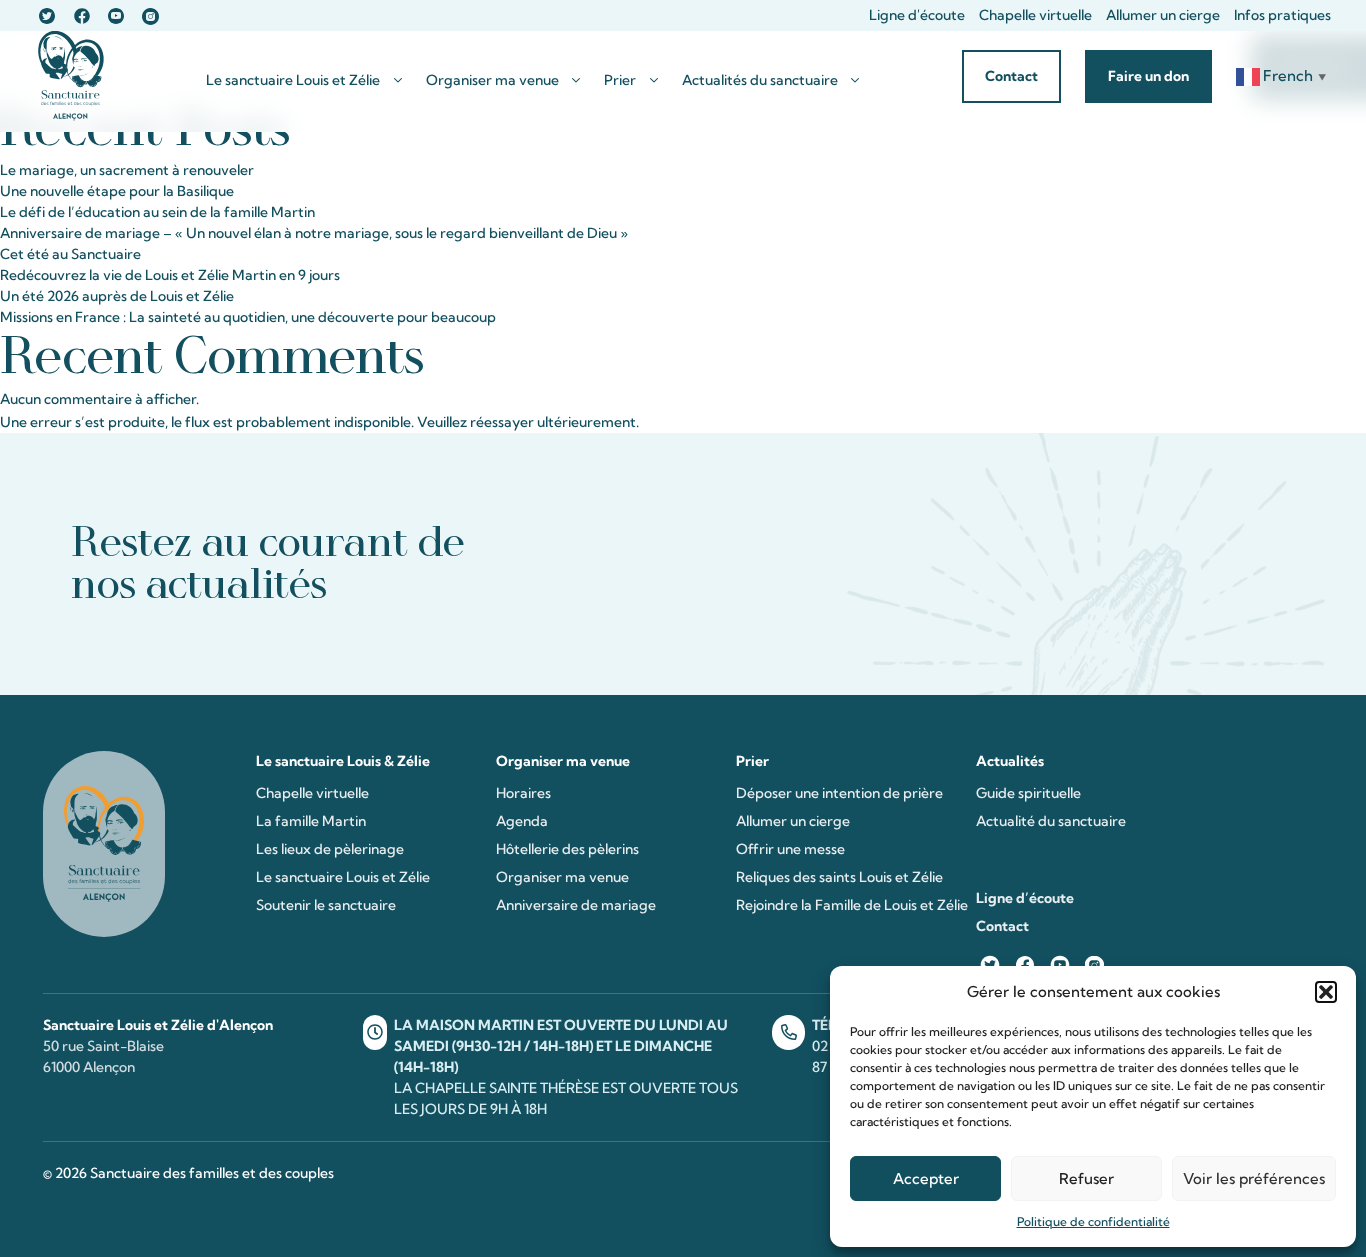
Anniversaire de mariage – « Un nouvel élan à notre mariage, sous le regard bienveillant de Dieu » (314, 233)
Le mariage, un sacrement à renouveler (127, 170)
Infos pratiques (1282, 15)
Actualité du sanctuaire (1051, 821)
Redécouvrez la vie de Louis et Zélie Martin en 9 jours (170, 275)
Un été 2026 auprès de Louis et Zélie (117, 296)
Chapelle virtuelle (1035, 15)
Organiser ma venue (492, 80)
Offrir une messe (790, 849)
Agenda (522, 821)
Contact (1002, 926)
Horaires (523, 793)
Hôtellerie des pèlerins (567, 849)
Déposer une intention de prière (839, 793)
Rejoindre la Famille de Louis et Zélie (852, 905)
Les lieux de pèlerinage (330, 849)
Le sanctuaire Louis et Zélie (293, 80)
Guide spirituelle (1028, 793)
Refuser (1086, 1178)
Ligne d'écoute (917, 15)
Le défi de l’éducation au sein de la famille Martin (157, 212)
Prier (620, 80)
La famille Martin (311, 821)
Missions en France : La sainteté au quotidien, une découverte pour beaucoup (248, 317)
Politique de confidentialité (1093, 1221)
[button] (1326, 992)
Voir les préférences (1254, 1178)
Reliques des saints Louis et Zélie (839, 877)
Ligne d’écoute (1025, 898)
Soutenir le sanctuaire (326, 905)
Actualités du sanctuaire (760, 80)
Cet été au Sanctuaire (70, 254)
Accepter (926, 1178)
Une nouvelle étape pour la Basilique (117, 191)
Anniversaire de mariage (576, 905)
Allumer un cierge (1163, 15)
